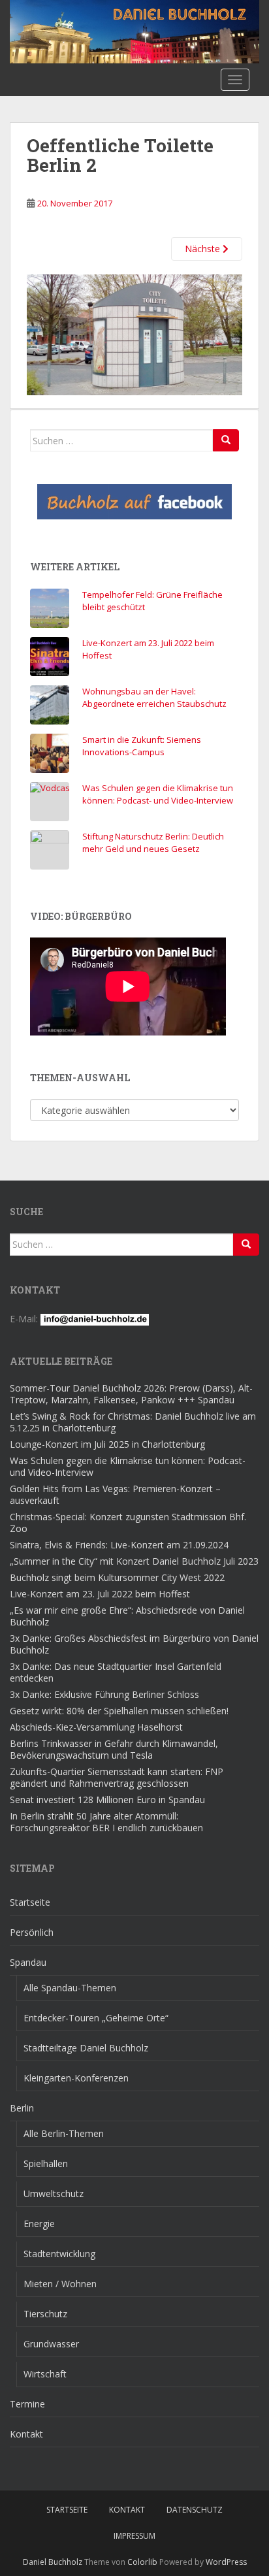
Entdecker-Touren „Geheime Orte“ (96, 2018)
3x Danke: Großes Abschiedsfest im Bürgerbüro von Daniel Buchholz (134, 1644)
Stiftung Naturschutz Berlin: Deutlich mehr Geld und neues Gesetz (153, 843)
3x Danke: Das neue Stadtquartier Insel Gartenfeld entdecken (116, 1672)
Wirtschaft (45, 2374)
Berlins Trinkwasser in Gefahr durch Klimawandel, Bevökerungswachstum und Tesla (114, 1749)
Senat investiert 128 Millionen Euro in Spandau (107, 1800)
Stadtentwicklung (59, 2254)
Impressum (134, 2536)
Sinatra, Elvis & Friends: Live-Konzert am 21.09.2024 (119, 1545)
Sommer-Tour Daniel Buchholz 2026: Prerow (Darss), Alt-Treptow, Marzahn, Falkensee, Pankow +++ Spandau (131, 1394)
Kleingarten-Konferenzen (76, 2078)
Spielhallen (46, 2163)
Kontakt (26, 2434)
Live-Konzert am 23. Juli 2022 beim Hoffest (148, 649)
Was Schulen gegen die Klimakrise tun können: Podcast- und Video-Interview (158, 794)
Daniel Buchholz (53, 2562)
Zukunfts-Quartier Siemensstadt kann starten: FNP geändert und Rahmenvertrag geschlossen (117, 1777)
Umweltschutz (54, 2193)
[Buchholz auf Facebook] (134, 502)
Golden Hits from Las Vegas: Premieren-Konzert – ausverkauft (115, 1494)
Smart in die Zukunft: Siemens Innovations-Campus (142, 746)
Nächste (204, 249)
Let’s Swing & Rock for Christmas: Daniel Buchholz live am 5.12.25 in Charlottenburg (133, 1422)
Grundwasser (51, 2344)
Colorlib (142, 2562)
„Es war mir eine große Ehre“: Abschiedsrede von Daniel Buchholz (127, 1616)
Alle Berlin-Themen (64, 2133)
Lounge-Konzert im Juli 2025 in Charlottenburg (107, 1444)
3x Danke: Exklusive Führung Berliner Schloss (104, 1694)
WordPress (226, 2562)
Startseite (30, 1902)
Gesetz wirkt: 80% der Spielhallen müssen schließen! (119, 1711)
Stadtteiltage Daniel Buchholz (86, 2048)
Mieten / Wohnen (60, 2284)
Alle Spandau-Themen (70, 1988)
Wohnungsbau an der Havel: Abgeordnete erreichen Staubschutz (154, 698)
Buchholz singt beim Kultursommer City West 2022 (117, 1577)
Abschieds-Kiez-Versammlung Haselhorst (96, 1727)
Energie (39, 2224)
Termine (27, 2404)
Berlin (22, 2108)
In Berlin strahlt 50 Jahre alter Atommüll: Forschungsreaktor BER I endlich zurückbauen (106, 1822)
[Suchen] (226, 440)
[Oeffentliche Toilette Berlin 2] (134, 334)
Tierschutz (45, 2314)
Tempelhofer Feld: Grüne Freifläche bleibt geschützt (152, 601)
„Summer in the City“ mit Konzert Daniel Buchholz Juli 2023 (134, 1561)
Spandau (28, 1962)
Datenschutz (195, 2510)
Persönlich (32, 1932)
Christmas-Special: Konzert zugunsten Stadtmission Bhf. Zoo (128, 1523)
